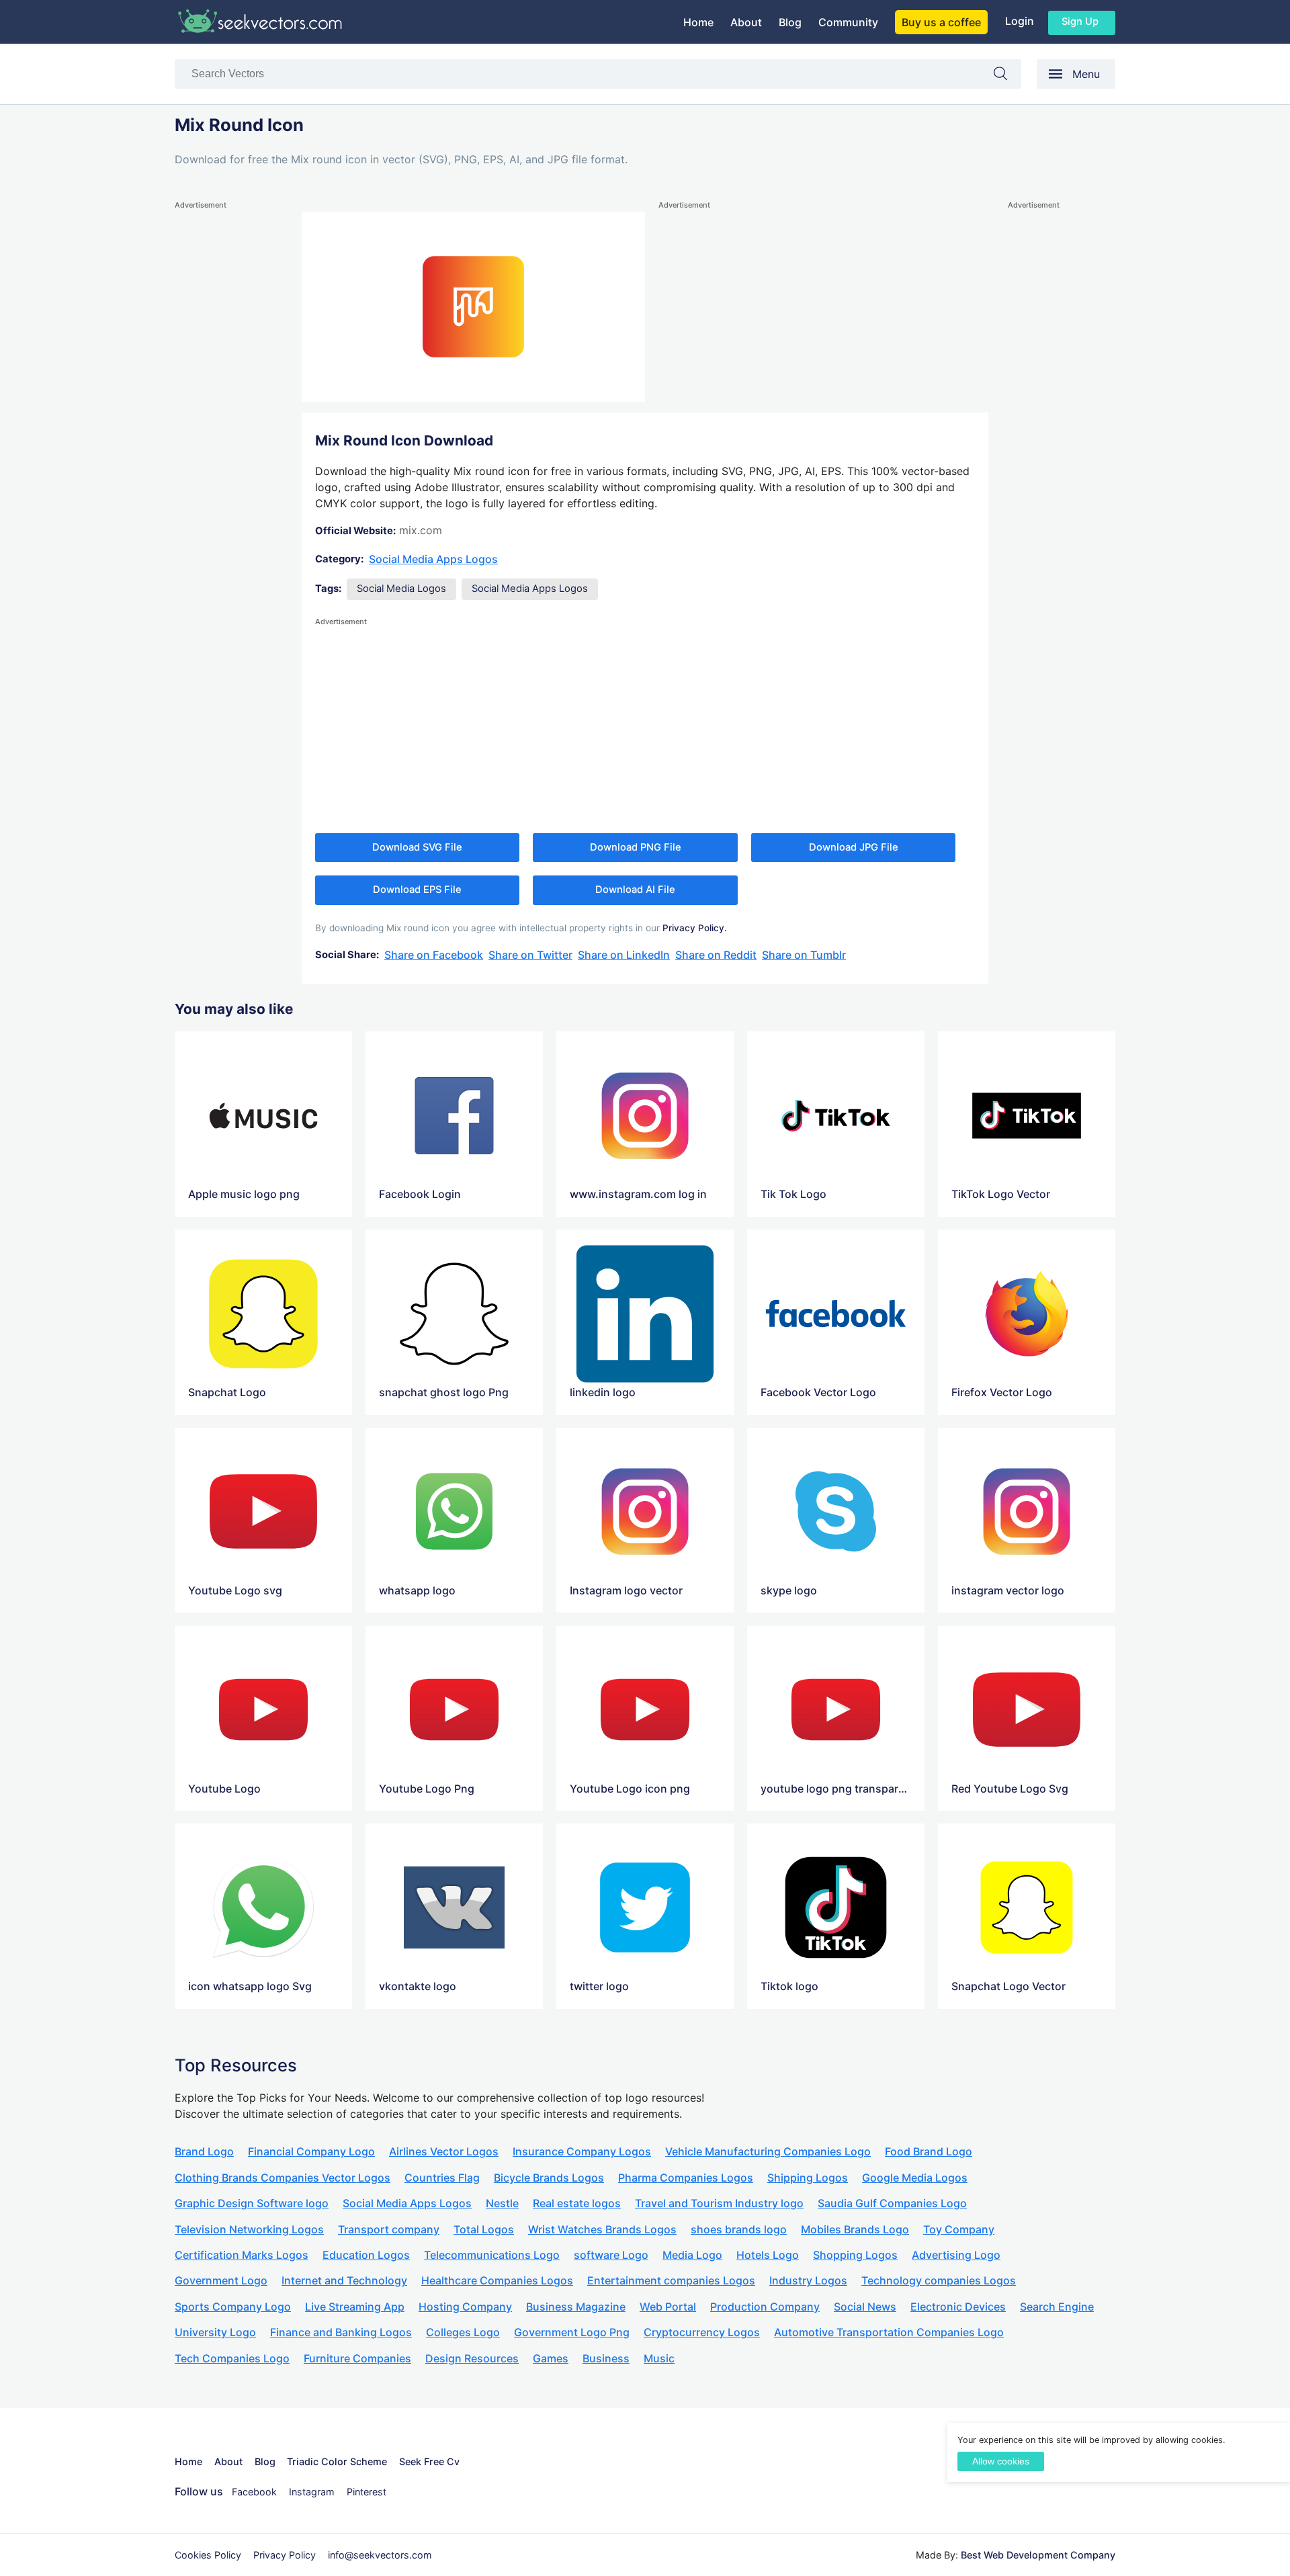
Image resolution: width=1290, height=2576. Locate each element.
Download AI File (635, 890)
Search (1007, 76)
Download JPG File (854, 847)
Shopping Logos (855, 2255)
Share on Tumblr (804, 955)
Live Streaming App (355, 2307)
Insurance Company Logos (582, 2151)
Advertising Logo (956, 2255)
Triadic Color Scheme (337, 2461)
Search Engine (1057, 2307)
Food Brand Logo (929, 2151)
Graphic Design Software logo (252, 2203)
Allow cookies (1001, 2461)
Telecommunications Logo (492, 2255)
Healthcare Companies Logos (497, 2280)
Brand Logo (204, 2151)
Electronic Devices (958, 2307)
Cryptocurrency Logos (702, 2332)
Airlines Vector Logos (444, 2151)
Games (551, 2358)
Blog (790, 22)
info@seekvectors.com (380, 2555)
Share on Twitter (530, 955)
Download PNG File (636, 847)
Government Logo (221, 2280)
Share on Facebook (434, 955)
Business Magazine (576, 2307)
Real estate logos (577, 2203)
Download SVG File (417, 847)
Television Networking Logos (249, 2229)
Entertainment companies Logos (671, 2280)
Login (1020, 21)
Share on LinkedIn (624, 955)
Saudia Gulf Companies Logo (892, 2203)
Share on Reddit (716, 955)
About (746, 22)
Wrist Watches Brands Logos (602, 2229)
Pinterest (367, 2492)
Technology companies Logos (939, 2280)
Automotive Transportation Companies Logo (889, 2332)
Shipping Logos (808, 2178)
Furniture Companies (357, 2358)
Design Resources (472, 2358)
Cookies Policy (208, 2555)
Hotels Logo (768, 2255)
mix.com (421, 530)
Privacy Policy (285, 2555)
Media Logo (692, 2255)
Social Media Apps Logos (433, 559)
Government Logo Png (572, 2332)
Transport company (389, 2229)
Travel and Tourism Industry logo (719, 2203)
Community (848, 22)
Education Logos (366, 2255)
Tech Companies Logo (232, 2358)
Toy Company (959, 2229)
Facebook (254, 2492)
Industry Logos (808, 2280)
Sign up (1080, 22)
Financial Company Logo (311, 2151)
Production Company (765, 2307)
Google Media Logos (915, 2178)
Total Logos (484, 2229)
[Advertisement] (228, 414)
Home (698, 22)
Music (659, 2358)
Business (606, 2358)
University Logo (215, 2332)
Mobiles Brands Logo (855, 2229)
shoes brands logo (739, 2229)
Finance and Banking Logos (341, 2332)
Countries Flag (442, 2178)
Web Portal (668, 2307)
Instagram (312, 2492)
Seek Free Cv (429, 2461)
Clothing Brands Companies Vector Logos (283, 2178)
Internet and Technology (344, 2280)
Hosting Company (465, 2307)
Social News (865, 2307)
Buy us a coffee (941, 22)
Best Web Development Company (1038, 2555)
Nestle (502, 2203)
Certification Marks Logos (242, 2255)
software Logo (611, 2255)
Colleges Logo (463, 2332)
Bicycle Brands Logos (549, 2178)
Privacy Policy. (695, 928)
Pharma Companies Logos (686, 2178)
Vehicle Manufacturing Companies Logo (768, 2151)
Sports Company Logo (233, 2307)
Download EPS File (417, 890)
